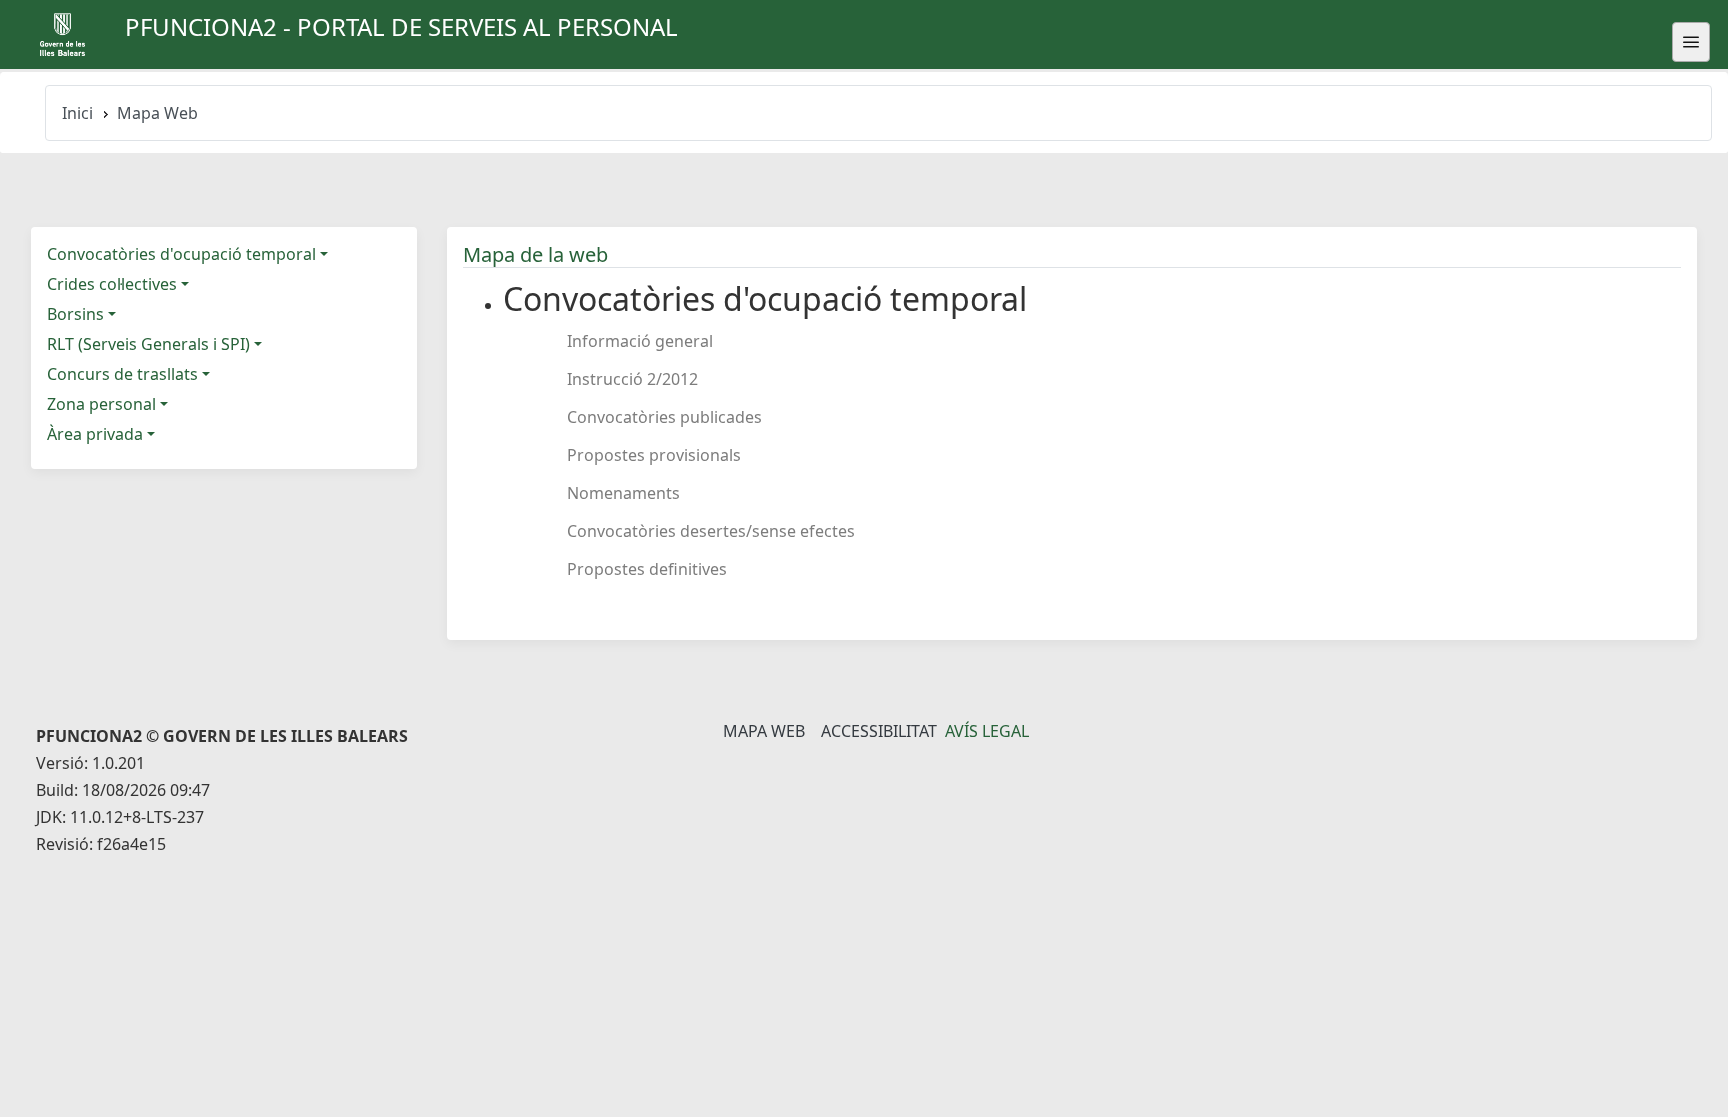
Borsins (75, 314)
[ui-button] (1691, 42)
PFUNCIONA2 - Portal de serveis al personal (401, 26)
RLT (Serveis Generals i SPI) (148, 344)
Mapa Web (764, 731)
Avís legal (987, 731)
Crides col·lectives (112, 284)
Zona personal (101, 404)
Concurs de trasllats (122, 374)
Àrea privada (95, 434)
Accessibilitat (879, 731)
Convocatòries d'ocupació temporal (181, 254)
